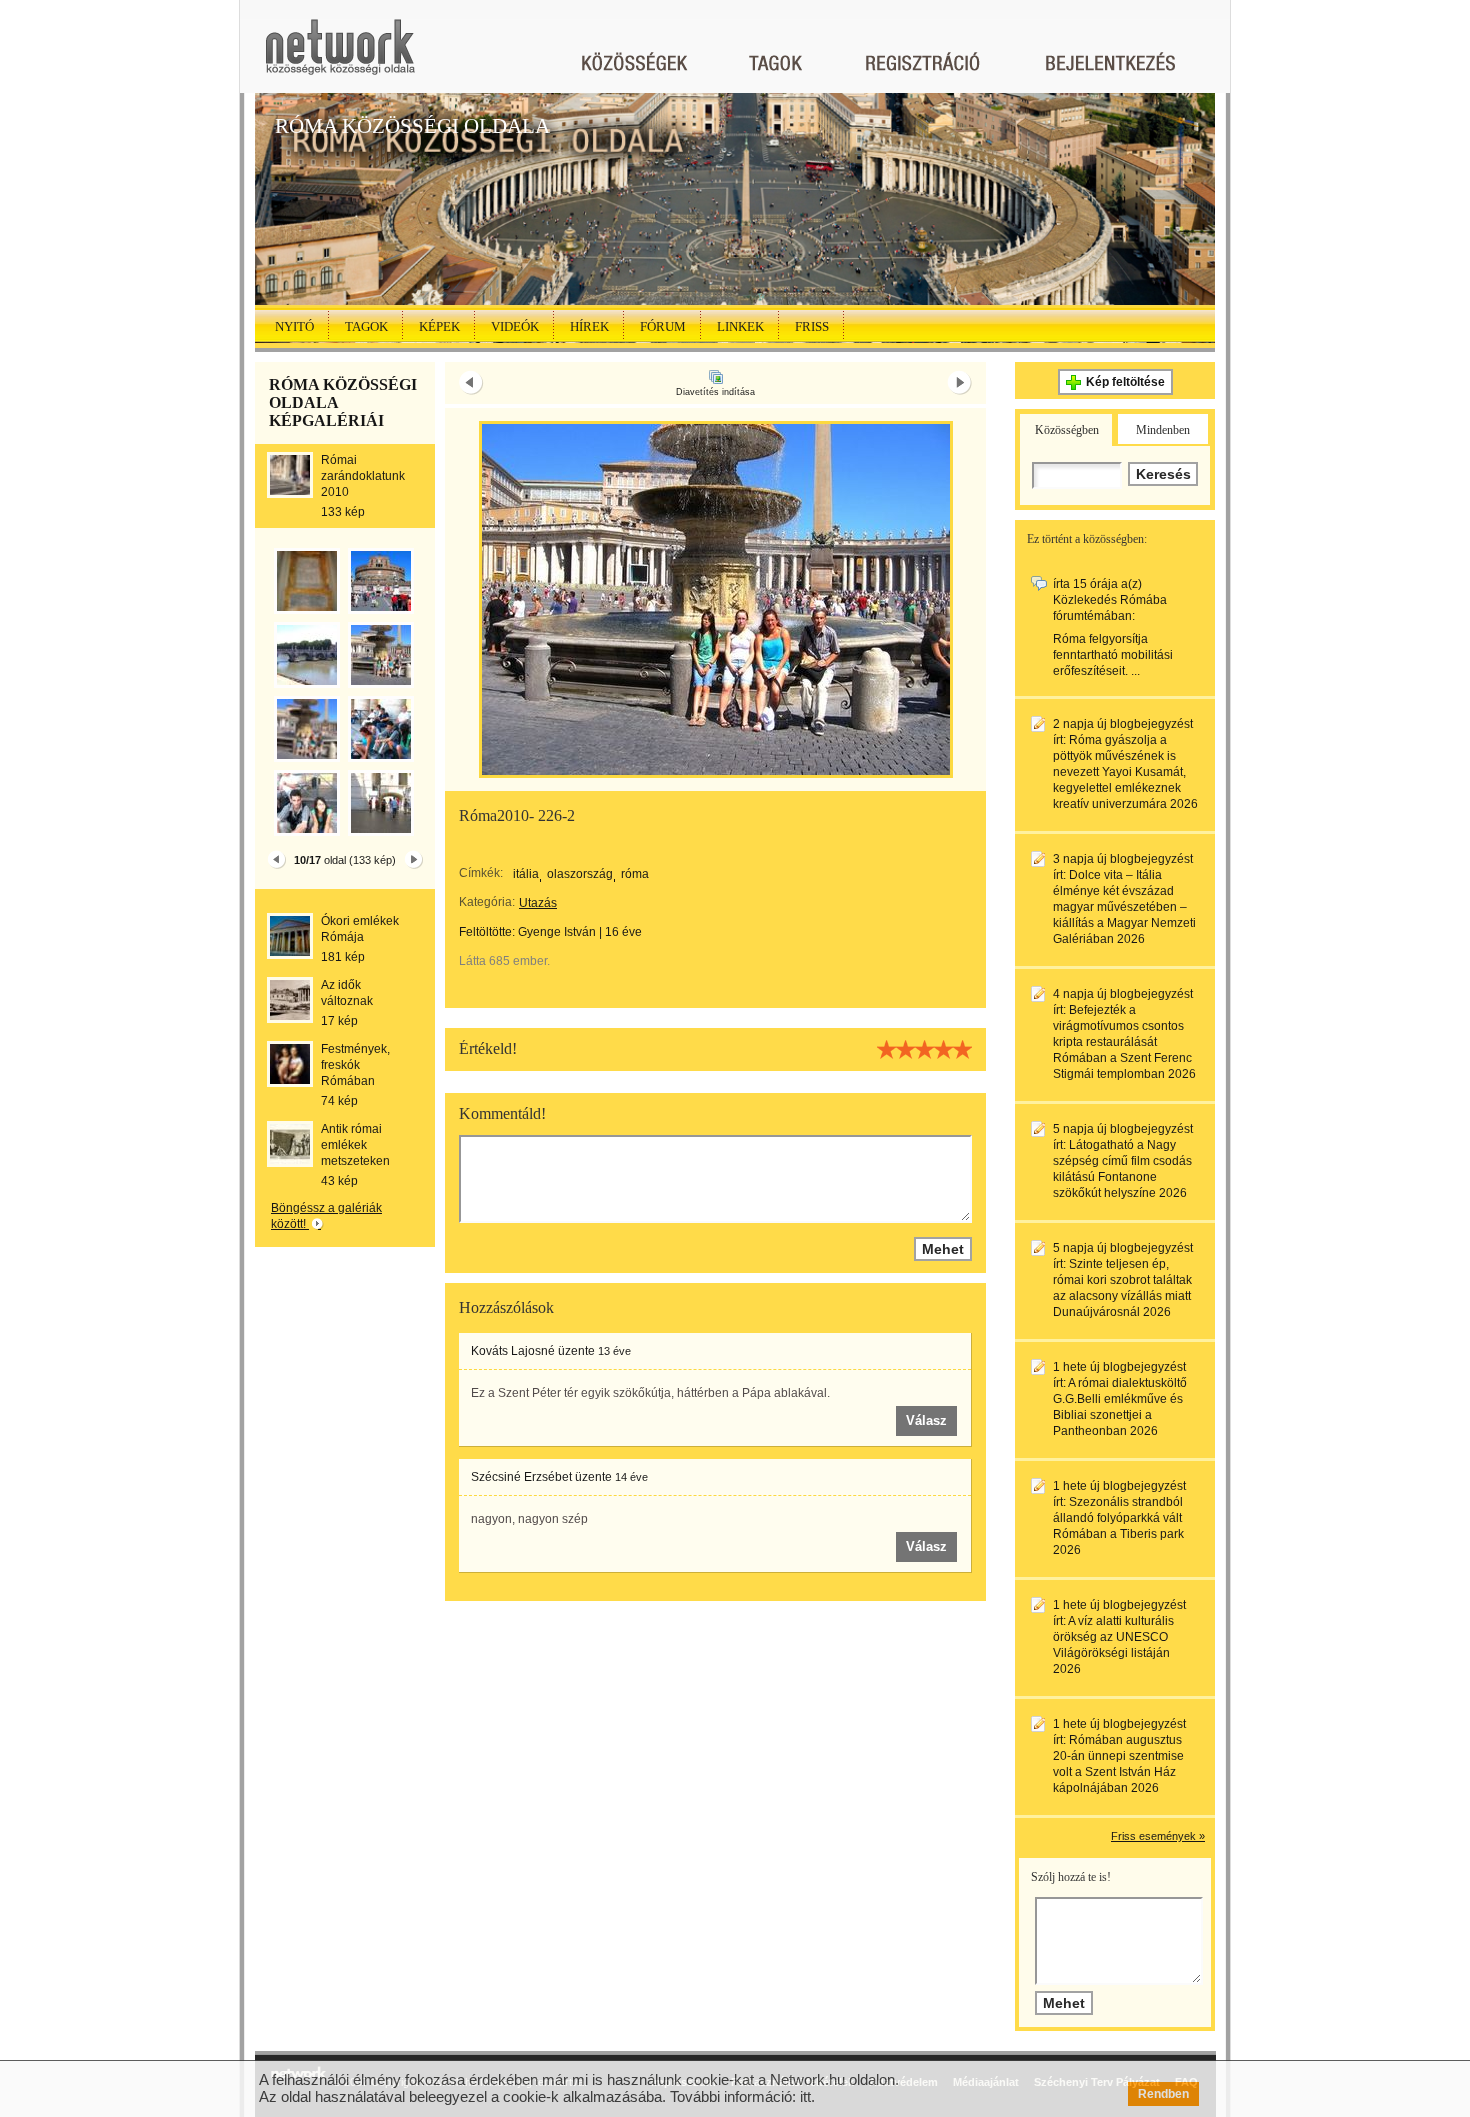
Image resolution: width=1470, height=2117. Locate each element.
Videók (515, 326)
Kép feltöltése (1125, 382)
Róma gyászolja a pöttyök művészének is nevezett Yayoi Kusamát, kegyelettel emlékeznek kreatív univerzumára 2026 (1125, 772)
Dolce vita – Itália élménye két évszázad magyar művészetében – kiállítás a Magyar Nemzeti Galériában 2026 (1124, 907)
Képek (439, 326)
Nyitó (294, 326)
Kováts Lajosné (513, 1351)
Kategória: (487, 902)
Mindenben (1163, 430)
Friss (812, 326)
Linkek (740, 326)
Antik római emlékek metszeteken (355, 1145)
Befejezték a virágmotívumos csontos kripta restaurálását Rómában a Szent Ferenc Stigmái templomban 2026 (1124, 1042)
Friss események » (1158, 1836)
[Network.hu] (340, 56)
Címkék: (481, 873)
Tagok (366, 326)
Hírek (589, 326)
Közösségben (1067, 430)
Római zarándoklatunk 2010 (363, 476)
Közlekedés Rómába (1110, 600)
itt (805, 2096)
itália (526, 874)
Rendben (1163, 2094)
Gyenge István (557, 932)
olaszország (580, 874)
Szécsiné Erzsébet (521, 1477)
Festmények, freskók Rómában (355, 1065)
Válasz (926, 1420)
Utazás (538, 903)
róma (635, 874)
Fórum (663, 326)
